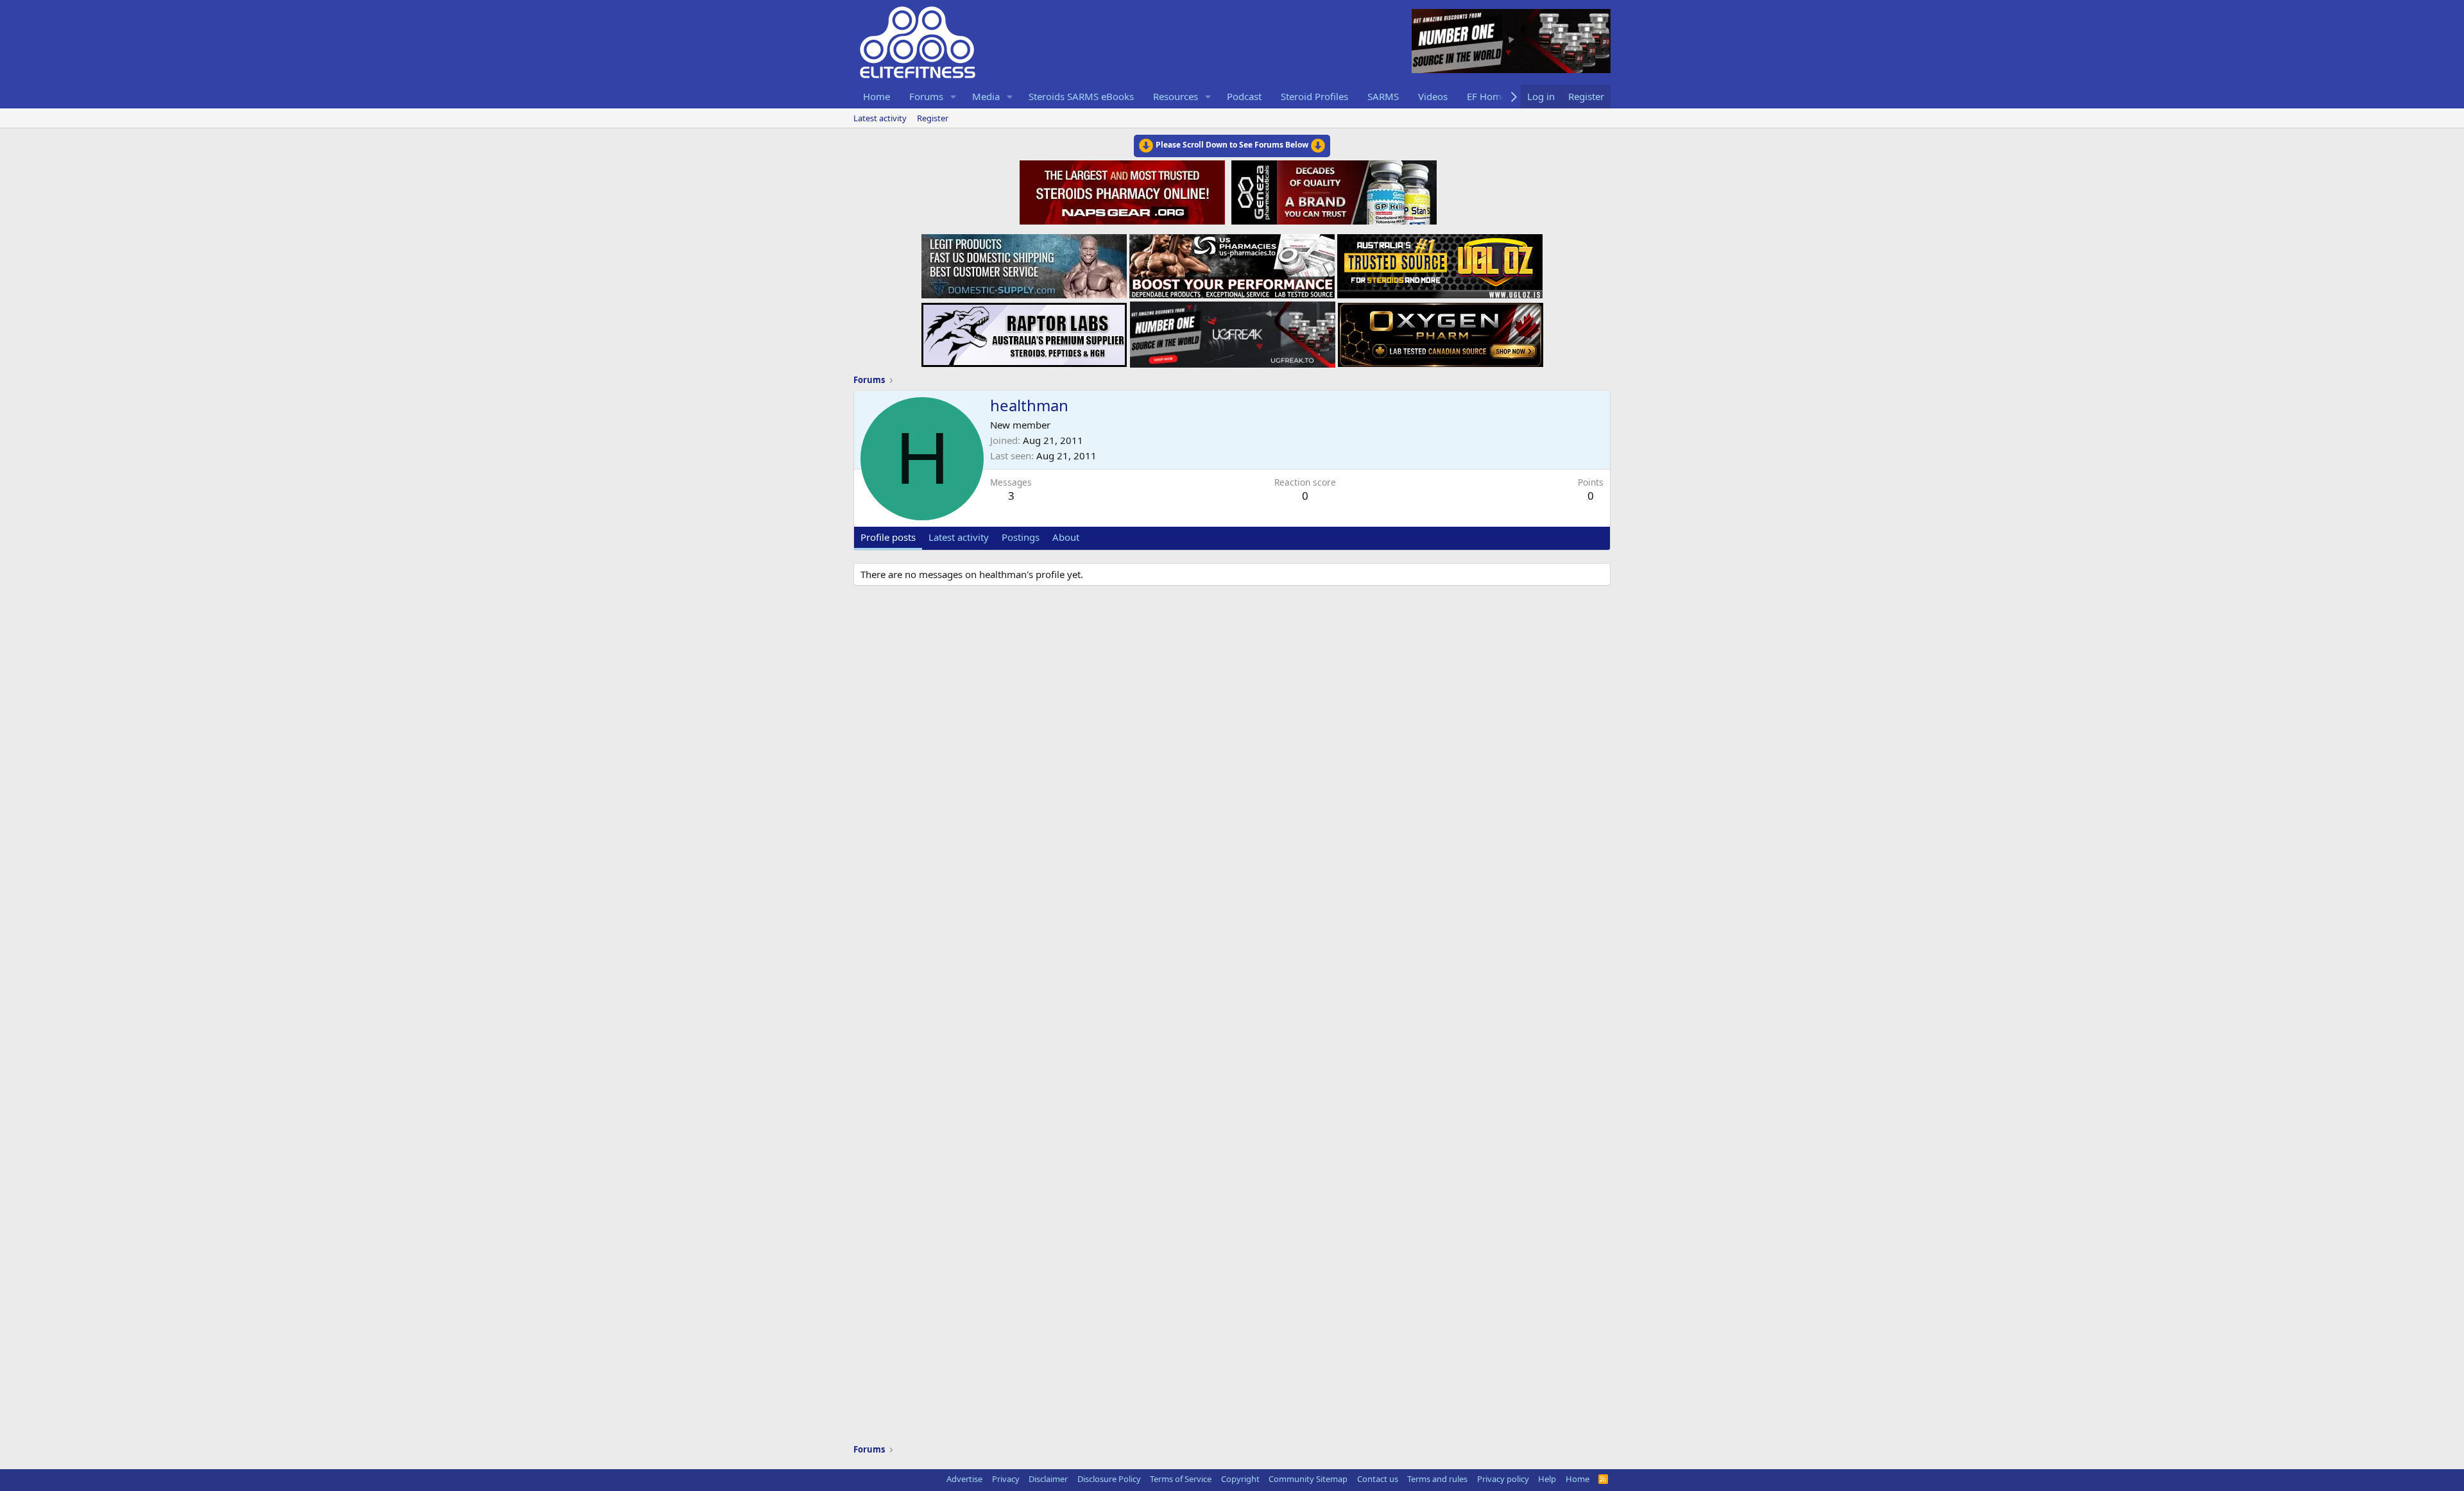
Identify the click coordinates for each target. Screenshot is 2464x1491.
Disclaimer (1048, 1479)
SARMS (1383, 96)
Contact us (1378, 1479)
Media (986, 96)
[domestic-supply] (1024, 262)
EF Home (1487, 96)
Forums (926, 96)
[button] (954, 97)
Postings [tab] (1021, 537)
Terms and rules (1437, 1479)
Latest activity (880, 118)
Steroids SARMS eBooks (1081, 96)
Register (933, 118)
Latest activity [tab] (959, 537)
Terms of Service (1181, 1479)
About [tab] (1066, 537)
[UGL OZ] (1440, 262)
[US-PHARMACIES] (1232, 262)
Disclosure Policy (1109, 1479)
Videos (1433, 96)
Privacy (1006, 1479)
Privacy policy (1503, 1479)
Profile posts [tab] (888, 537)
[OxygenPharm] (1441, 331)
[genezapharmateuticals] (1332, 191)
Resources (1176, 96)
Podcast (1244, 96)
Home (877, 96)
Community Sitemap (1308, 1479)
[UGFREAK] (1233, 331)
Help (1547, 1479)
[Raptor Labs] (1024, 331)
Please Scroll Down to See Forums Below (1232, 145)
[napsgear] (1124, 191)
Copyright (1240, 1479)
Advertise (964, 1479)
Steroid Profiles (1314, 96)
